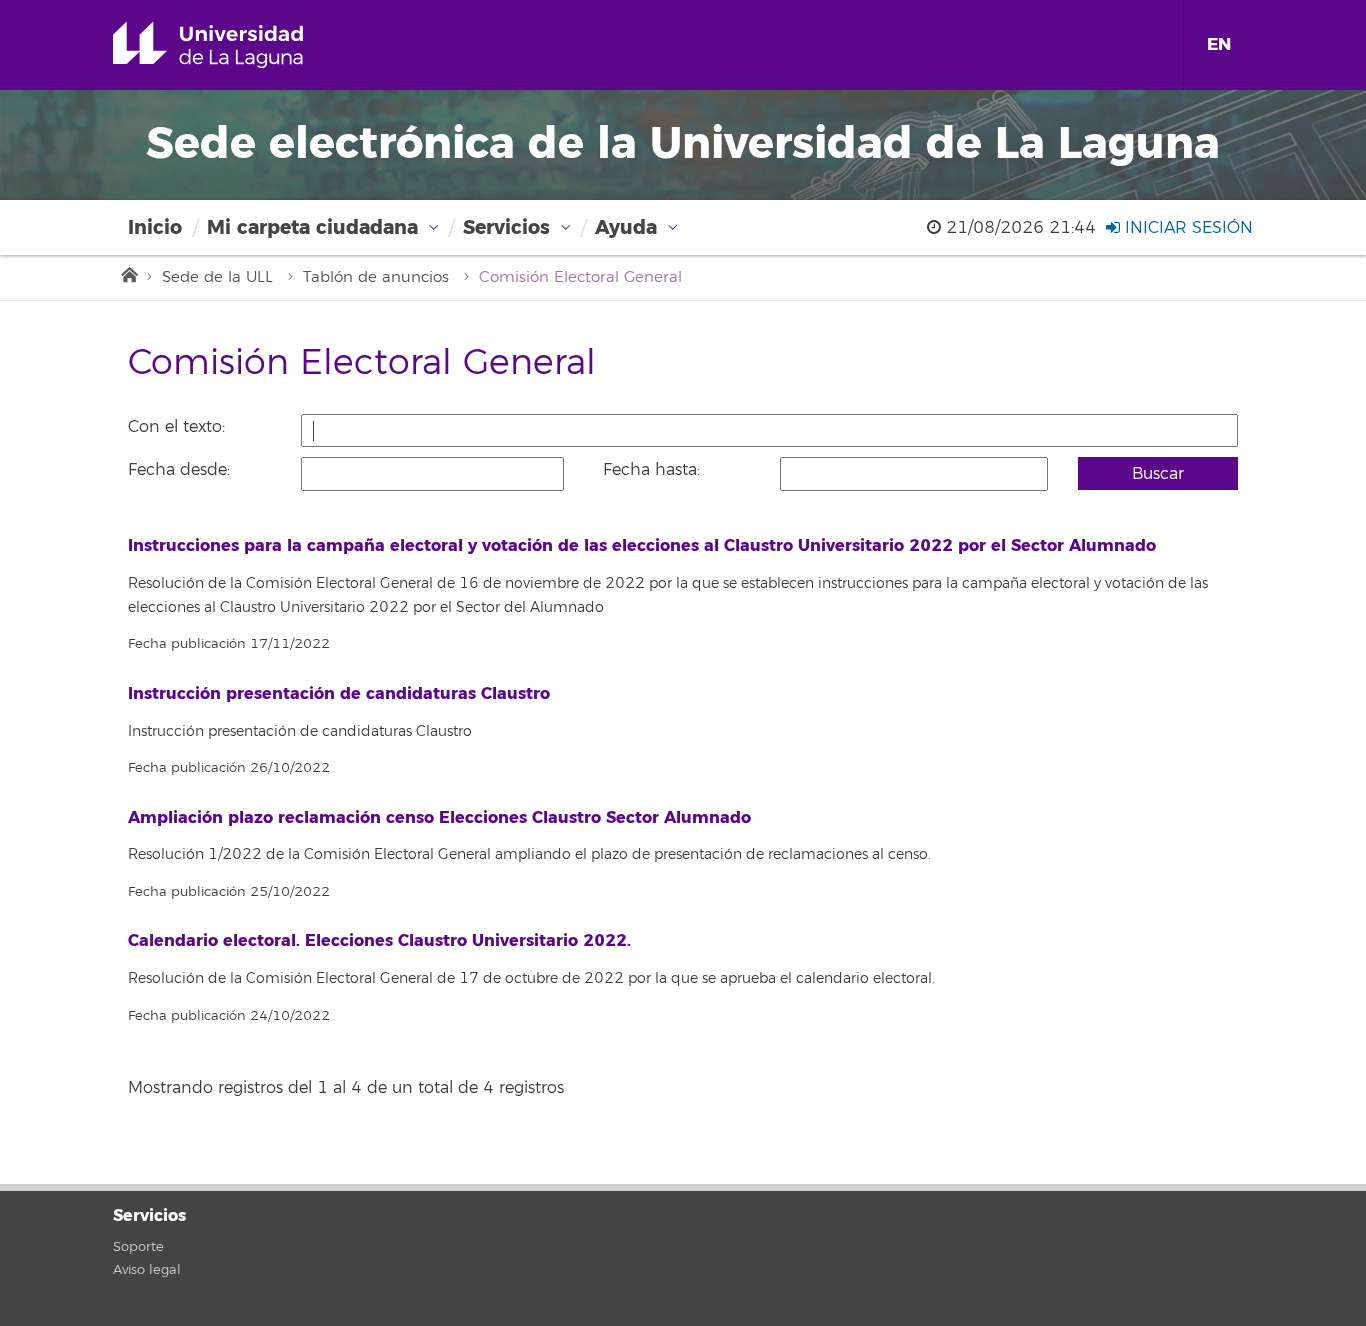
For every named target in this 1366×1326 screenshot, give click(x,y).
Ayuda (626, 227)
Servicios (506, 227)
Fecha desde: (179, 470)
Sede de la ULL (217, 277)
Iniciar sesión (1186, 228)
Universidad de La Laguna (236, 45)
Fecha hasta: (651, 470)
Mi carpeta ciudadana (312, 227)
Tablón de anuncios (376, 277)
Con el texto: (176, 427)
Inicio (155, 227)
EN (1219, 44)
